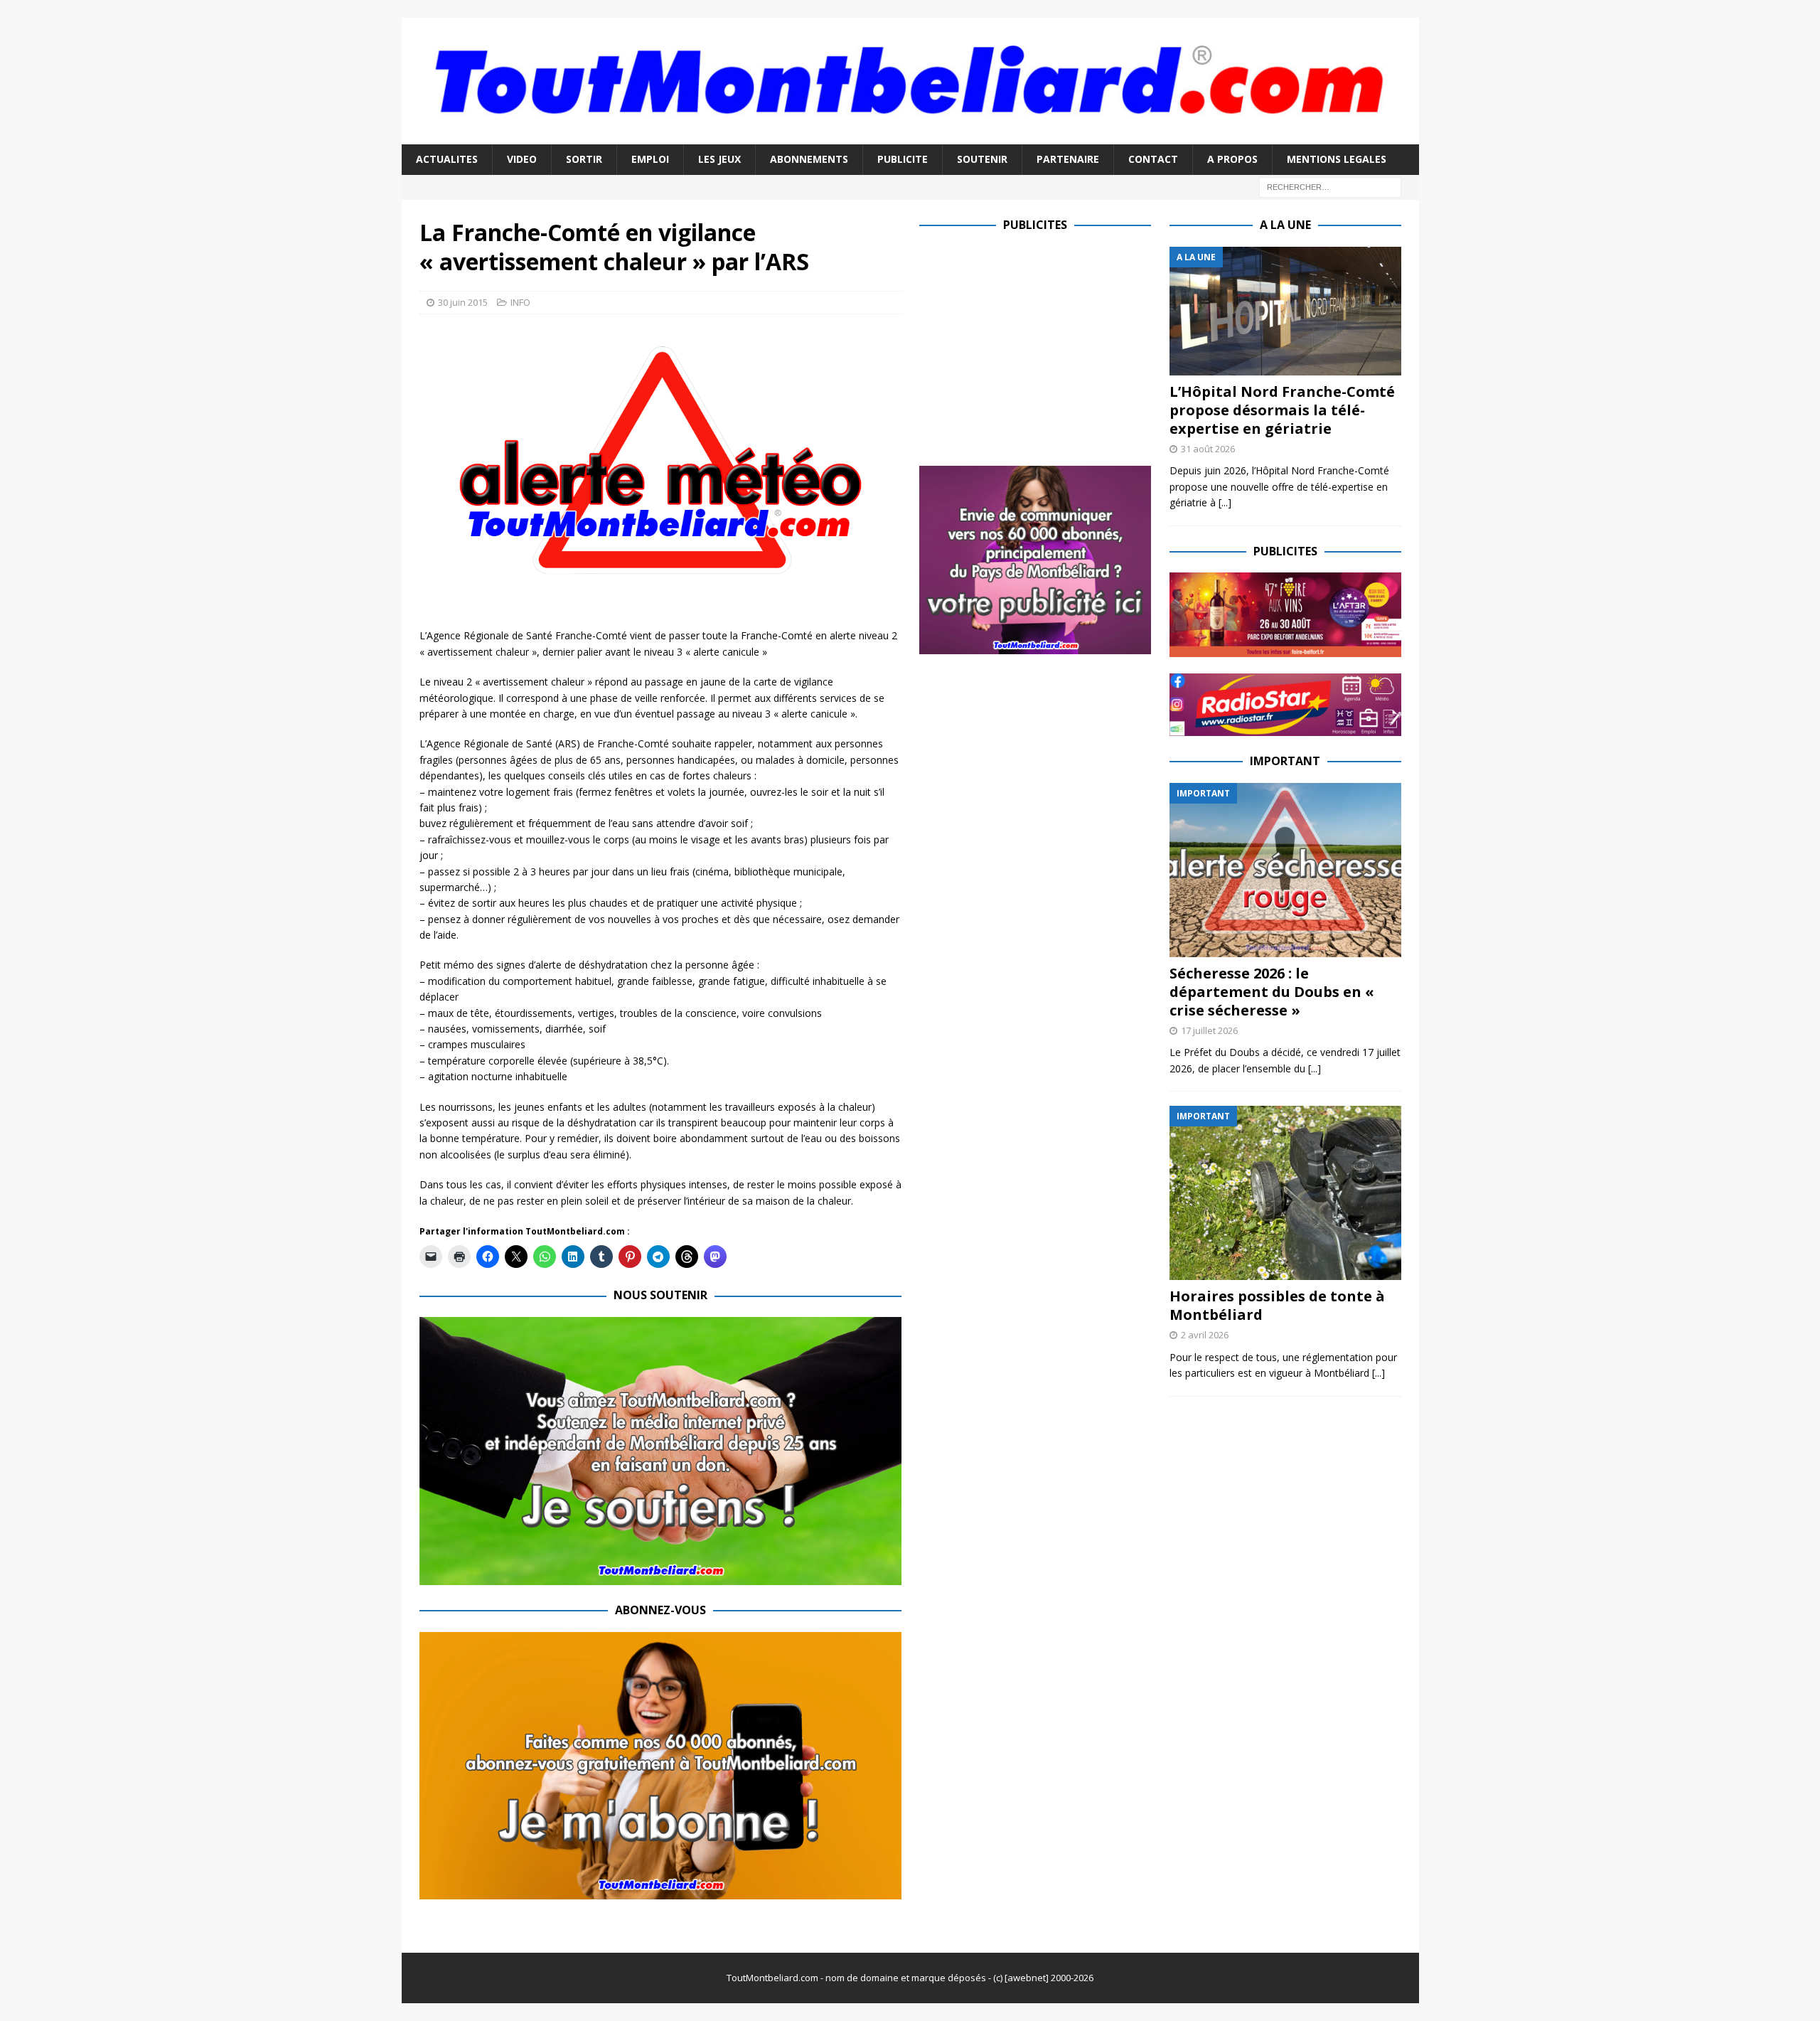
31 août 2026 (1208, 449)
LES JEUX (719, 159)
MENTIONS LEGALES (1337, 159)
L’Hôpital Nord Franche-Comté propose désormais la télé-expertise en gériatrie (1282, 410)
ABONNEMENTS (809, 159)
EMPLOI (650, 159)
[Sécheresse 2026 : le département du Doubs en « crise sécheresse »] (1285, 870)
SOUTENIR (982, 159)
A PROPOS (1232, 159)
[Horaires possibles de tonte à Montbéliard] (1285, 1193)
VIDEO (522, 159)
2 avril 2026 (1205, 1335)
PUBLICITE (903, 159)
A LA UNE (1285, 225)
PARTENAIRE (1068, 159)
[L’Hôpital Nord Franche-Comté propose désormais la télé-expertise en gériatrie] (1285, 311)
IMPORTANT (1285, 761)
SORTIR (584, 159)
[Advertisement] (1039, 346)
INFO (520, 302)
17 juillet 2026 (1209, 1030)
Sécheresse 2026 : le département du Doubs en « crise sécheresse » (1272, 992)
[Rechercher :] (1330, 186)
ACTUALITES (447, 159)
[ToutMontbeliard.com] (910, 136)
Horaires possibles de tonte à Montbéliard (1277, 1305)
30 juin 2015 (463, 302)
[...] (1225, 502)
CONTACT (1153, 159)
